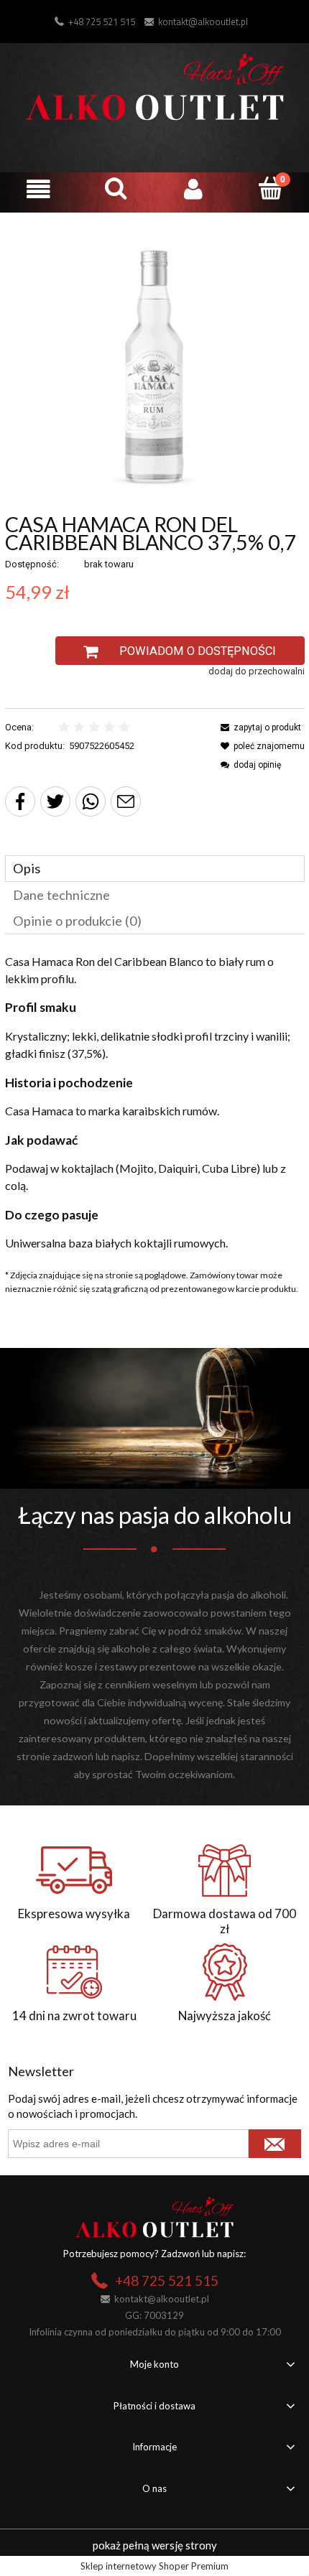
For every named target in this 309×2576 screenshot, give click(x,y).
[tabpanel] (155, 1102)
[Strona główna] (155, 85)
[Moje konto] (193, 189)
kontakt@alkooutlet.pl (203, 22)
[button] (39, 189)
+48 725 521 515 (102, 22)
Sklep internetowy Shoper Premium (154, 2566)
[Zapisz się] (275, 2144)
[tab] (155, 869)
